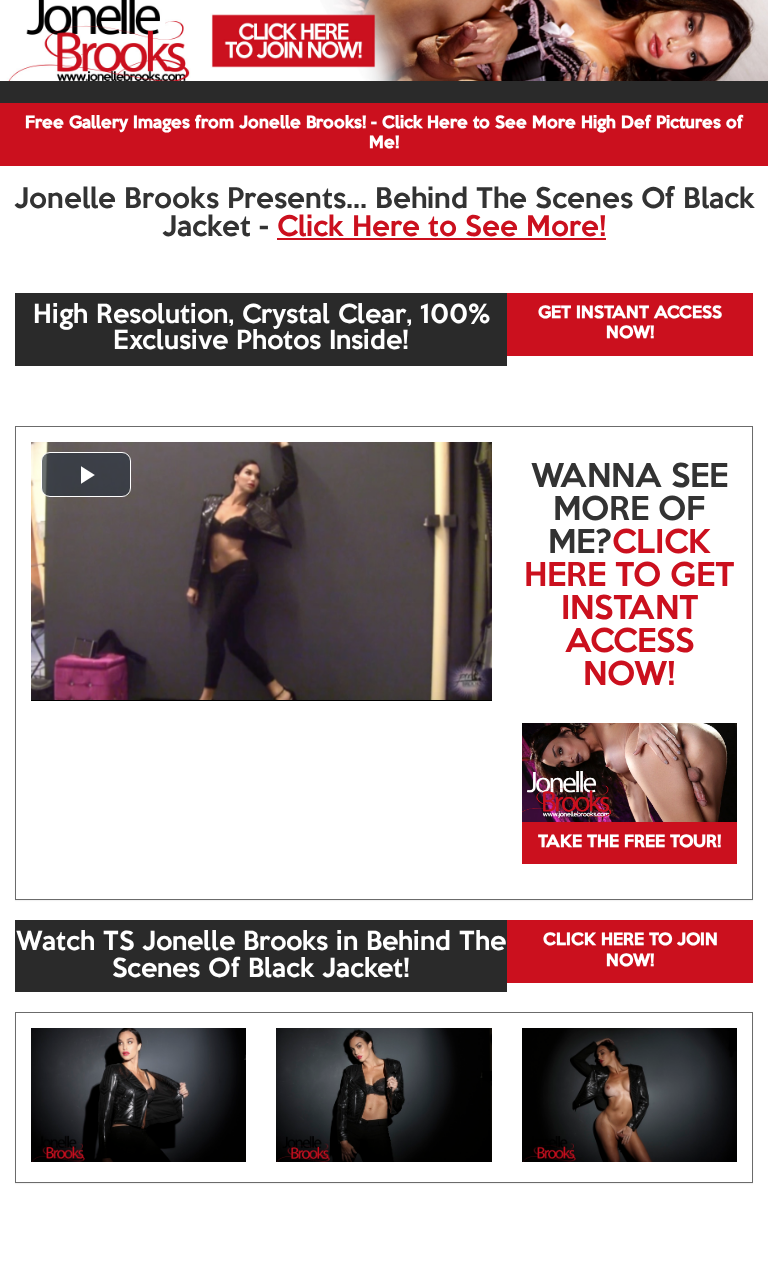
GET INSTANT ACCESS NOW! (630, 323)
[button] (86, 474)
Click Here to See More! (441, 228)
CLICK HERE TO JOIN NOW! (630, 950)
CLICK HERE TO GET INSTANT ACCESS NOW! (629, 610)
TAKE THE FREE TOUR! (629, 842)
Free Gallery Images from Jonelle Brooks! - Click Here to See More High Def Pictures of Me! (384, 133)
